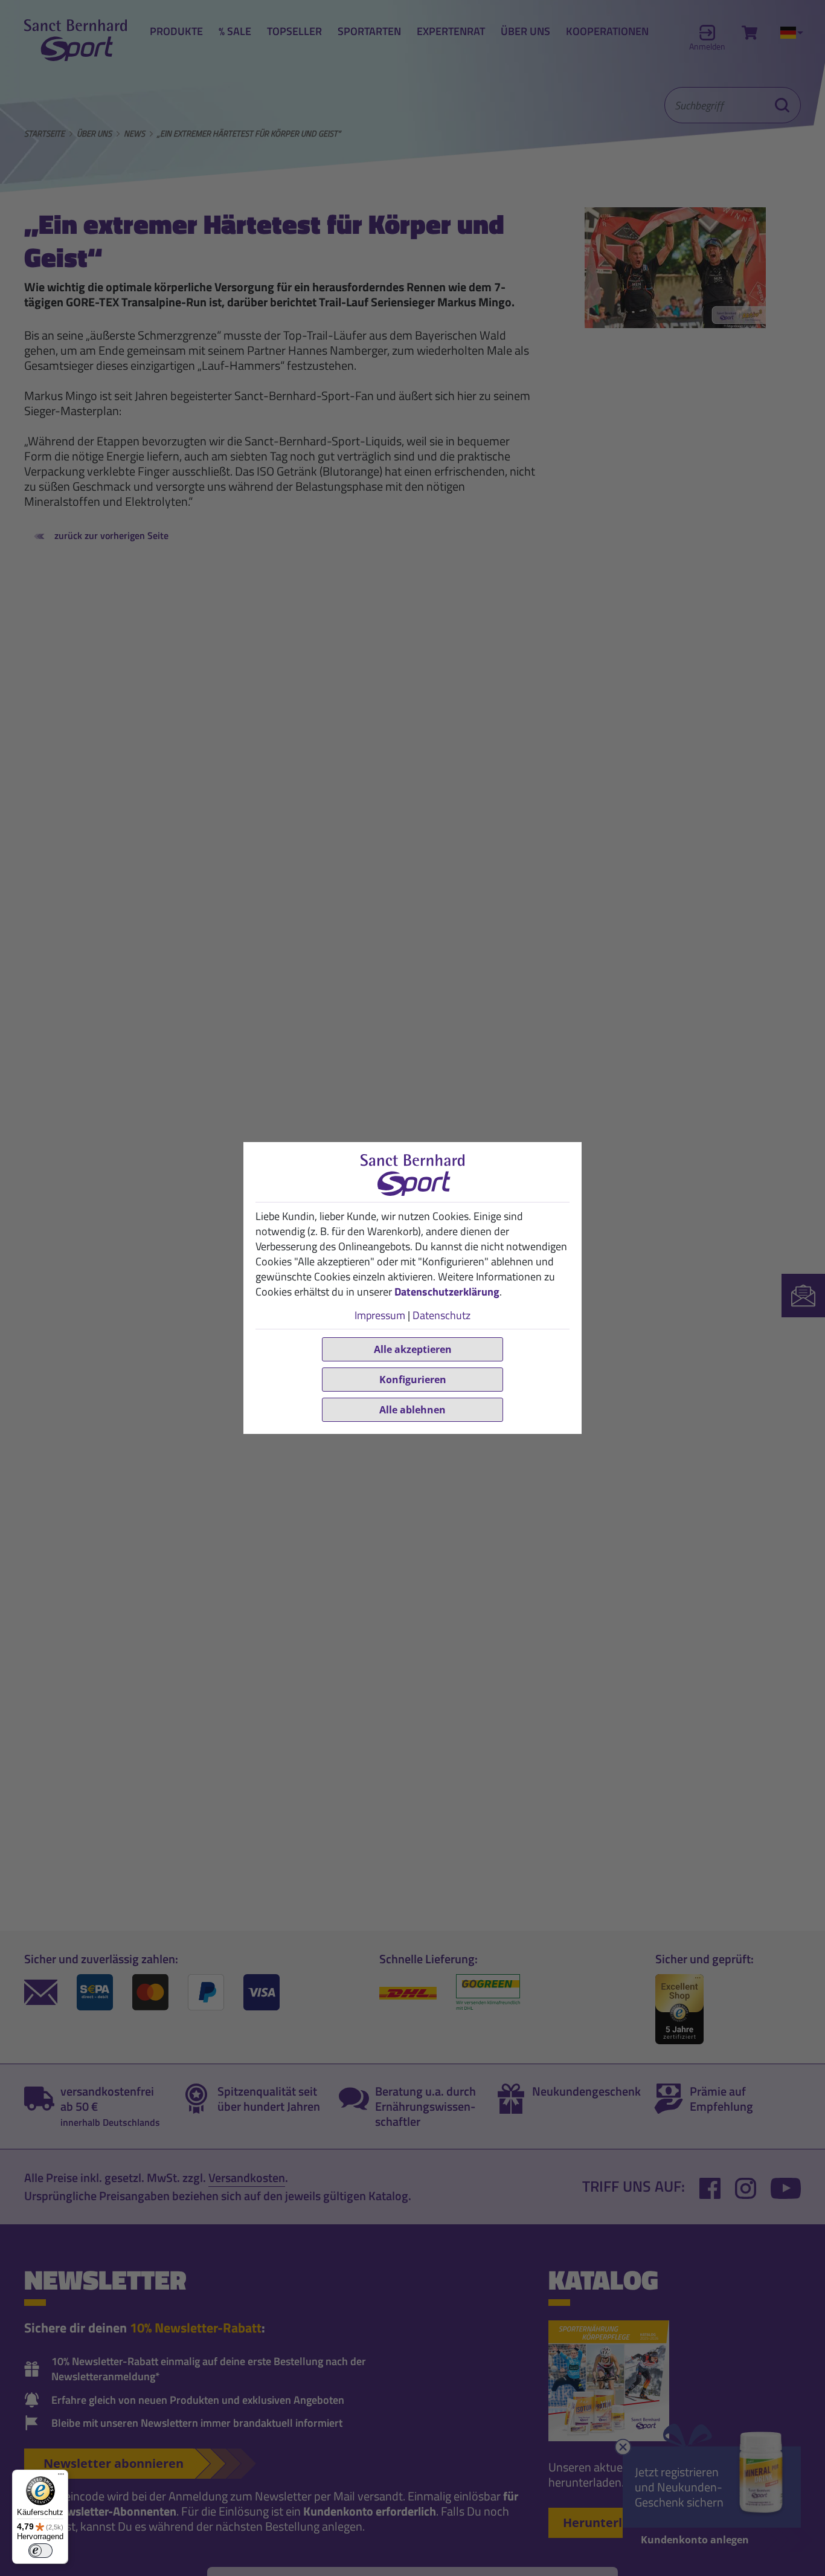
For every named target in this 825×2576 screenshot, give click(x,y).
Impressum (380, 1315)
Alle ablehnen (412, 1410)
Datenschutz (441, 1315)
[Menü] (61, 2477)
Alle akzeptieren (413, 1349)
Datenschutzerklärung (447, 1292)
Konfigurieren (413, 1380)
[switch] (40, 2551)
